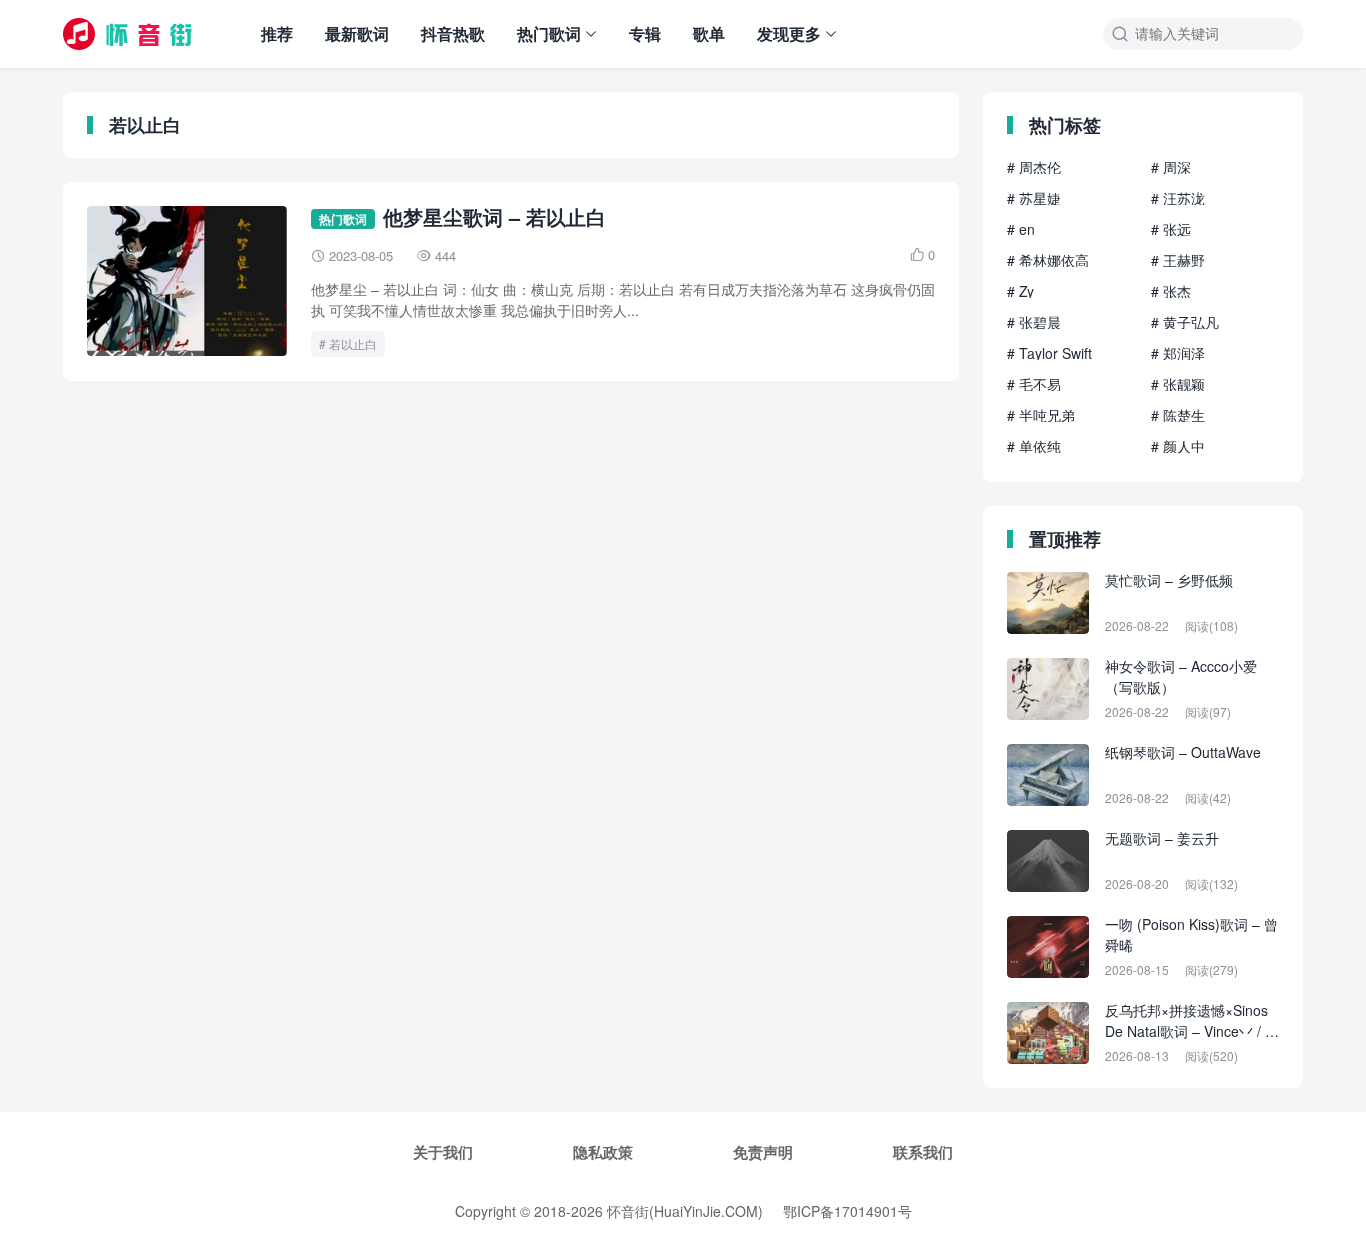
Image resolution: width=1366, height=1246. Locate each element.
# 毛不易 (1034, 384)
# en (1021, 229)
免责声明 (763, 1152)
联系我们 (923, 1152)
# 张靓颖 (1178, 384)
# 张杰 (1171, 291)
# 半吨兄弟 (1041, 415)
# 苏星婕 (1034, 198)
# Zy (1020, 291)
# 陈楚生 (1178, 415)
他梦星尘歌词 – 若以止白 (494, 216)
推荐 (277, 33)
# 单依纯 (1034, 446)
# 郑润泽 (1178, 353)
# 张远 (1171, 229)
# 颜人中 (1178, 446)
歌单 (709, 33)
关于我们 (443, 1152)
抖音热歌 (453, 33)
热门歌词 (549, 33)
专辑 (645, 33)
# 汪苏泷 (1178, 198)
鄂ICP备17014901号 (847, 1211)
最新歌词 (357, 33)
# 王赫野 (1178, 260)
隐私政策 (603, 1152)
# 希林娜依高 (1048, 260)
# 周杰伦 (1034, 167)
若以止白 (353, 343)
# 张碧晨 (1034, 322)
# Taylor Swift (1049, 353)
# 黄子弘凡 (1185, 322)
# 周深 (1171, 167)
